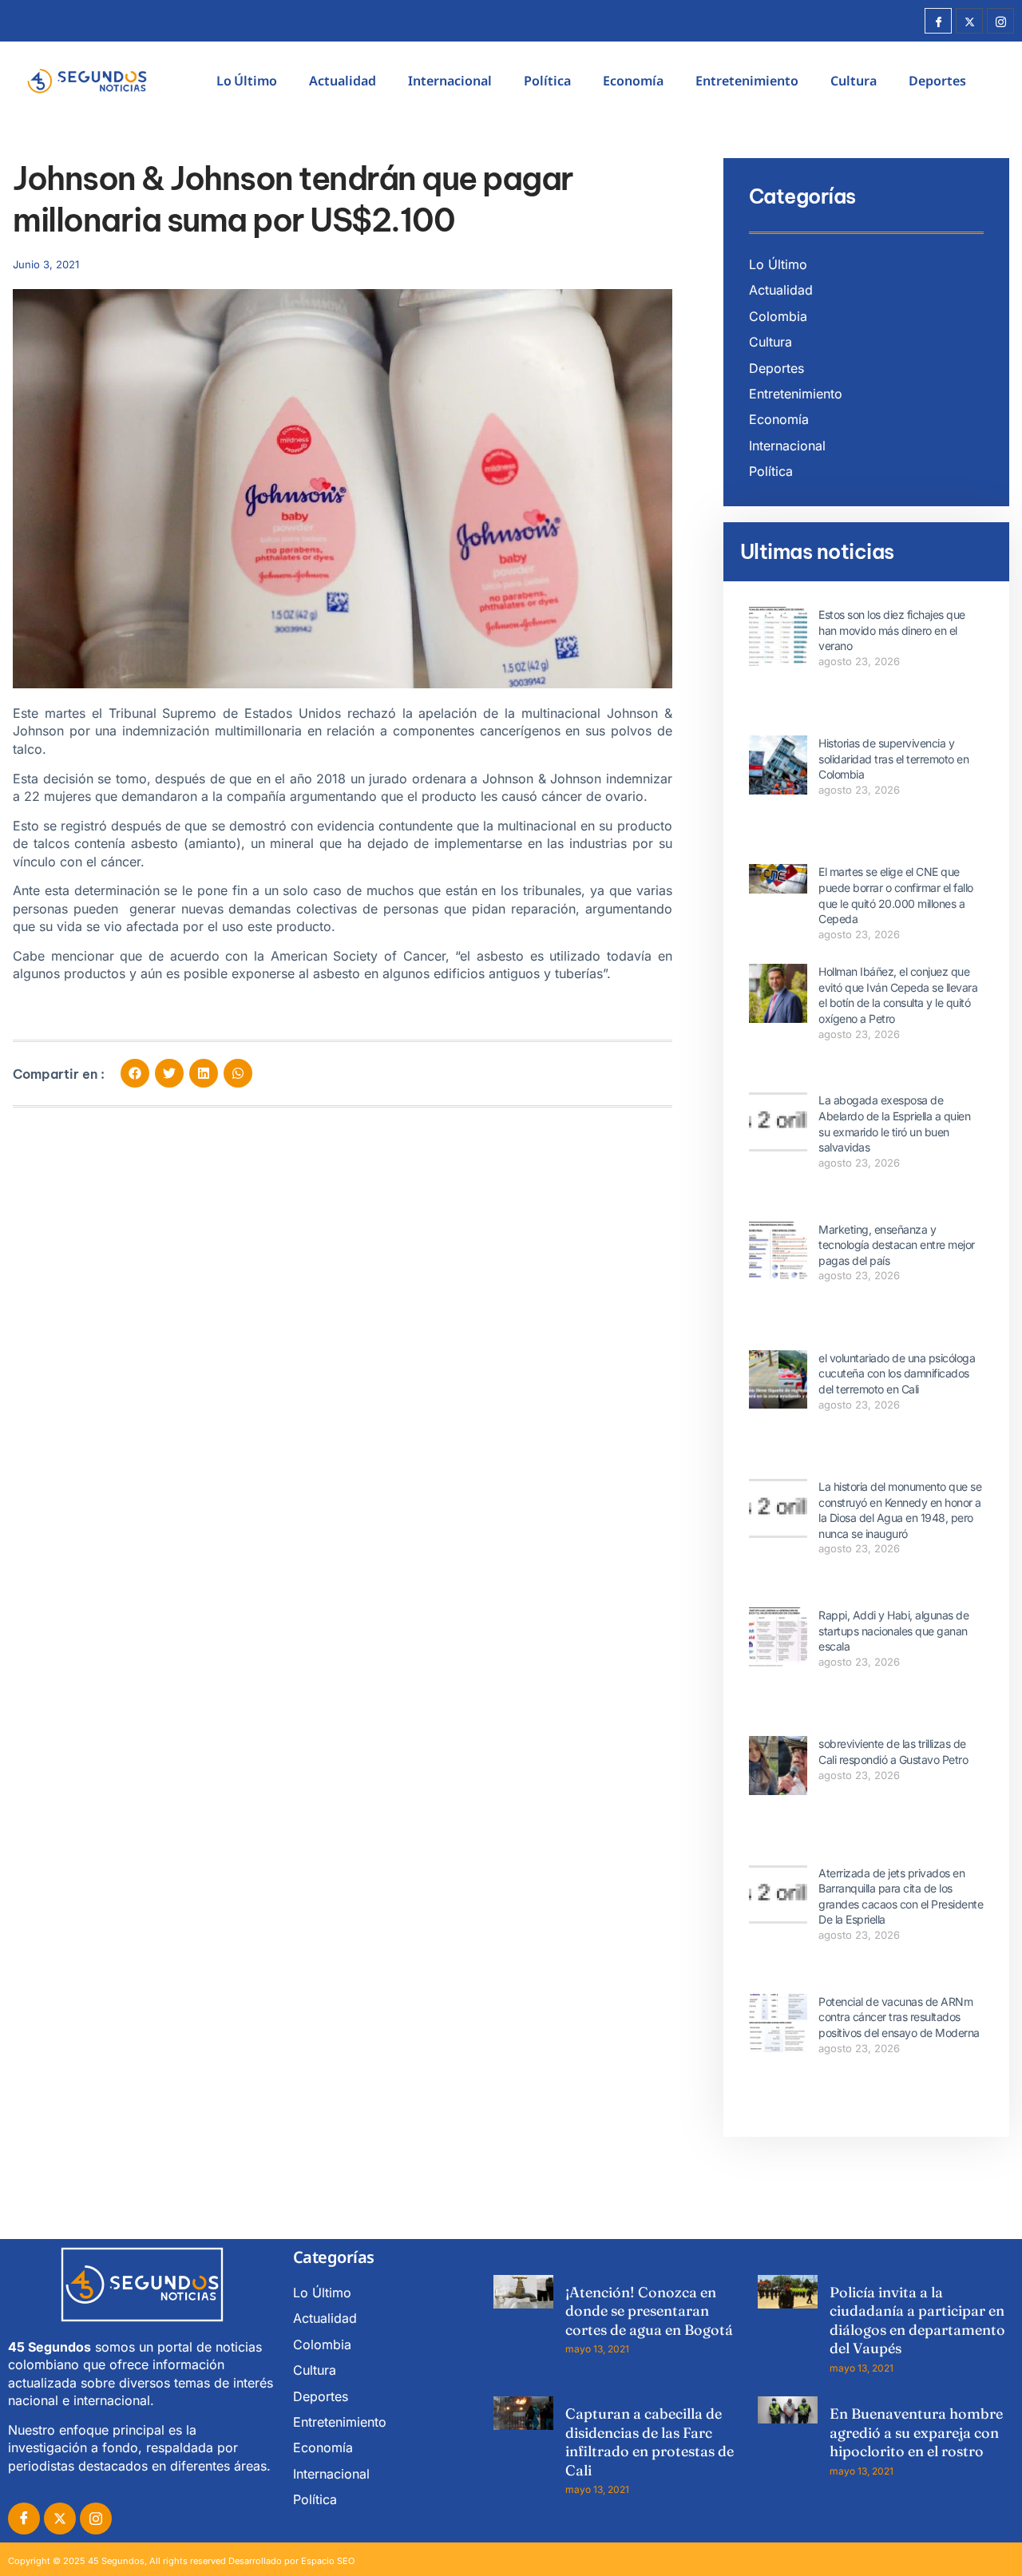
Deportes (937, 81)
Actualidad (343, 81)
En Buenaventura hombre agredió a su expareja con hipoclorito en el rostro (916, 2432)
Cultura (854, 81)
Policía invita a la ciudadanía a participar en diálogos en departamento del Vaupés (917, 2320)
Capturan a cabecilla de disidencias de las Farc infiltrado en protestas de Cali (650, 2441)
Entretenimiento (747, 81)
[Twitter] (969, 21)
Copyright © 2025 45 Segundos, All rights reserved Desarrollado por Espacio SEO (181, 2561)
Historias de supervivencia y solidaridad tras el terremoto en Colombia (893, 759)
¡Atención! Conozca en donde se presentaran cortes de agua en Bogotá (649, 2311)
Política (547, 81)
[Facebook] (938, 21)
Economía (633, 81)
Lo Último (247, 81)
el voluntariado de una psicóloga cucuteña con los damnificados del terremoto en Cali (897, 1373)
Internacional (450, 81)
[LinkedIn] (96, 2519)
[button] (135, 1073)
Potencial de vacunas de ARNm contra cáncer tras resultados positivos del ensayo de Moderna (899, 2017)
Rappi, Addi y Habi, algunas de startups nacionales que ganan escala (893, 1631)
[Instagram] (1000, 21)
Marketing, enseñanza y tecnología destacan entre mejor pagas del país (897, 1245)
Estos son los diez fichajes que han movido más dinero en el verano (892, 630)
